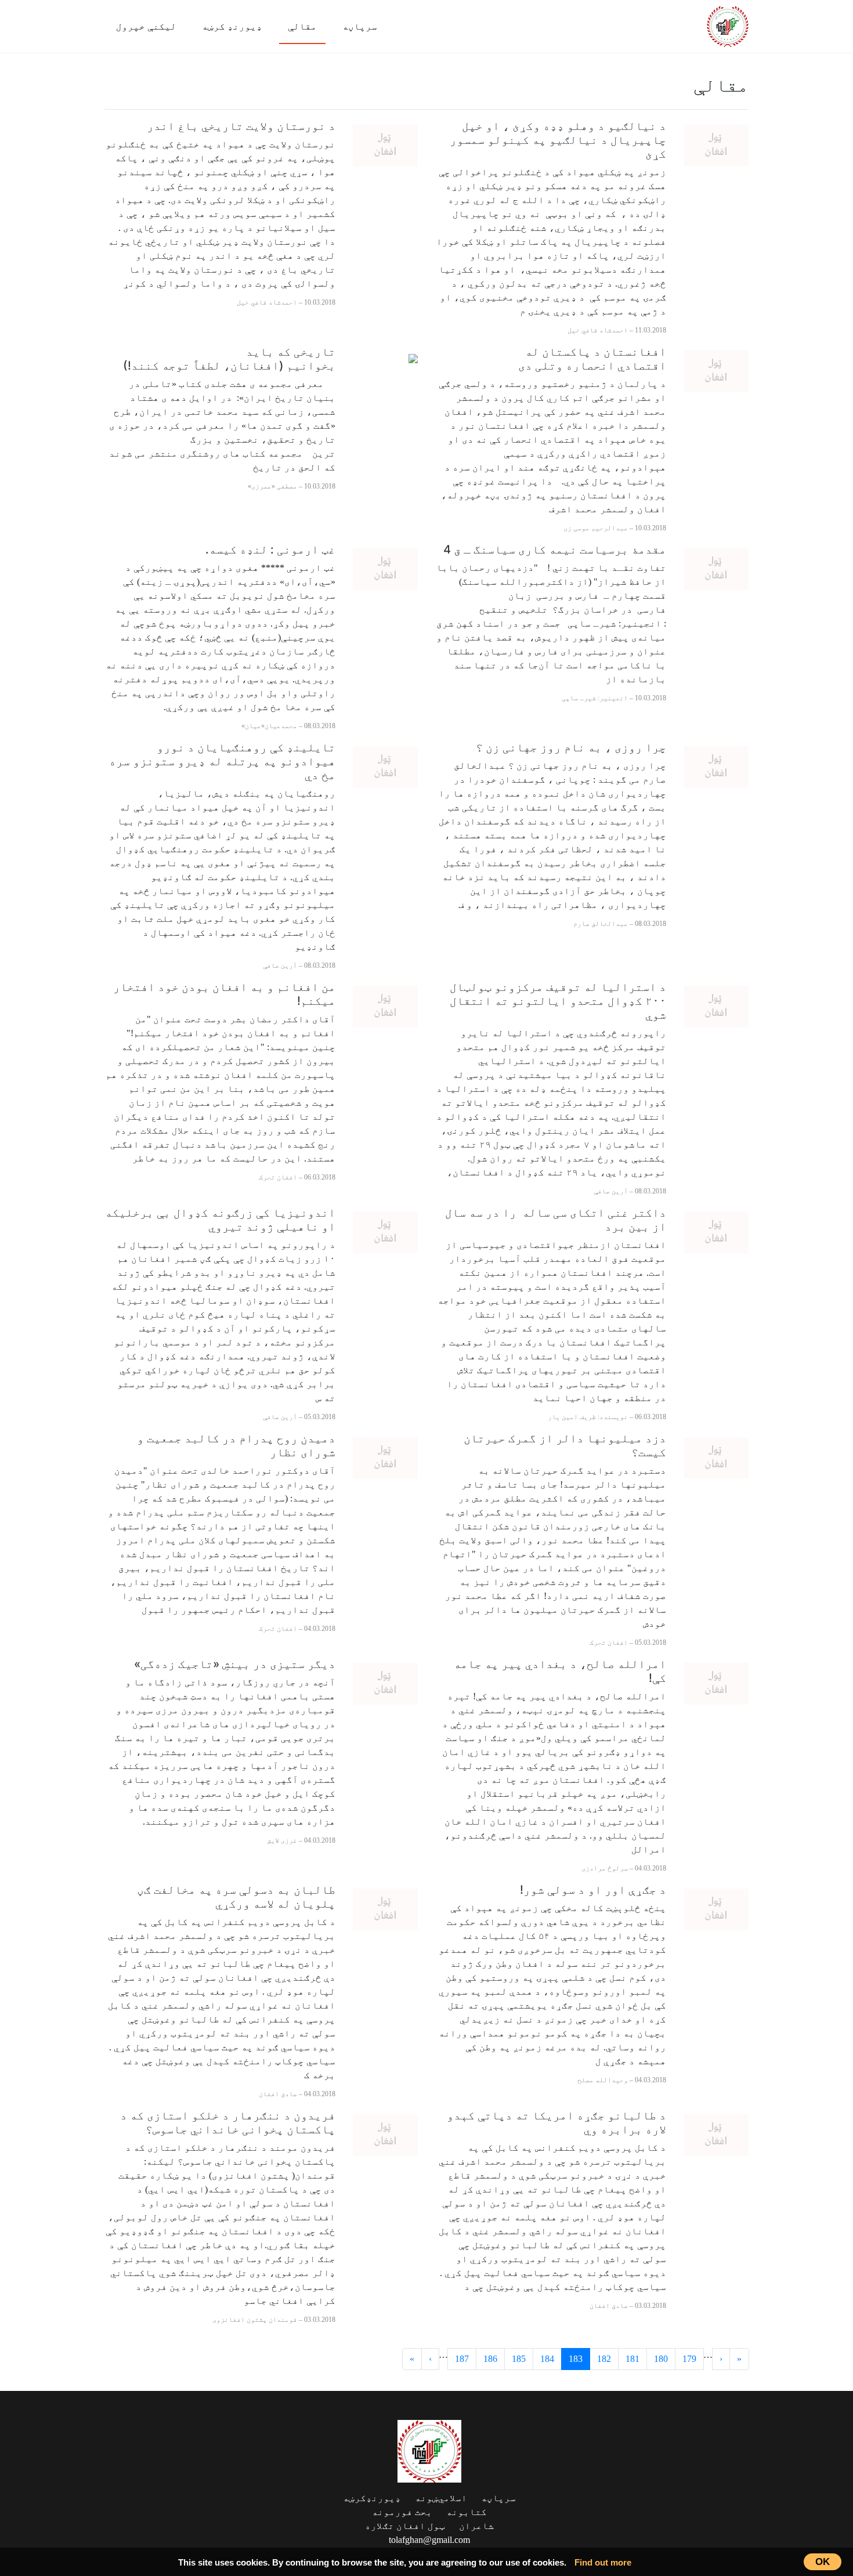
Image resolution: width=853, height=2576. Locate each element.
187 (462, 2359)
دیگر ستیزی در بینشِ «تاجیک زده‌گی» (235, 1664)
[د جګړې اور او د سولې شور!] (716, 1909)
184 (547, 2359)
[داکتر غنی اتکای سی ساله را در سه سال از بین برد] (716, 1231)
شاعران (476, 2526)
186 (490, 2359)
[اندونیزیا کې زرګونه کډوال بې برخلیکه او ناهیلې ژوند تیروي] (385, 1231)
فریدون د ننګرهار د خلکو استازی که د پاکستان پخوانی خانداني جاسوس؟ (228, 2122)
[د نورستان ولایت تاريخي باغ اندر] (385, 145)
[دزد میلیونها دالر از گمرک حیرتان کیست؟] (716, 1457)
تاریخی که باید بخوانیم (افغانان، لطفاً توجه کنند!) (229, 359)
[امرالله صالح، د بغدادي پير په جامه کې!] (716, 1683)
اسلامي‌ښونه (441, 2498)
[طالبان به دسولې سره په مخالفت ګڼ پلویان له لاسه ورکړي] (385, 1909)
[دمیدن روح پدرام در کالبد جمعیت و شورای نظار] (385, 1457)
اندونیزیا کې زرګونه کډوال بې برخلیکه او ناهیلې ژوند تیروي (220, 1220)
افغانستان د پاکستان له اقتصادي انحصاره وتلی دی (592, 359)
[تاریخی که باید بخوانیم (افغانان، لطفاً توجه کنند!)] (413, 357)
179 (689, 2359)
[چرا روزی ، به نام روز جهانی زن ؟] (716, 766)
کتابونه (467, 2512)
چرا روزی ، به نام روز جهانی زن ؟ (571, 747)
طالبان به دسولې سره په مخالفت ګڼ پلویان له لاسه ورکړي (236, 1897)
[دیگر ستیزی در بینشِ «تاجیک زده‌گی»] (385, 1683)
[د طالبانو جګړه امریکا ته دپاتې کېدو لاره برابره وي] (716, 2134)
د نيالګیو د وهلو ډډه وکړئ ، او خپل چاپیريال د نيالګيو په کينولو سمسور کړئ (558, 140)
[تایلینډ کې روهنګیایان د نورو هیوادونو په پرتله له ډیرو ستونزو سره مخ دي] (385, 766)
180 (661, 2359)
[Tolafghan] (728, 25)
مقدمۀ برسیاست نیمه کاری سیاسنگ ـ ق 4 (553, 549)
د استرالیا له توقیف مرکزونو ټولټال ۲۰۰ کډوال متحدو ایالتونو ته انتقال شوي (558, 1001)
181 (632, 2359)
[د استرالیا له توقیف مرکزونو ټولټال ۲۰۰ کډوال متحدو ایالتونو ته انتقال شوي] (716, 1006)
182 (604, 2359)
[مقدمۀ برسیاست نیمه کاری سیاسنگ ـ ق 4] (716, 568)
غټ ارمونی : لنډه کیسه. (270, 549)
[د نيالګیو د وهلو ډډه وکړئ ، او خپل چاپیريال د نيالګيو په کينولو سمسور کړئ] (716, 145)
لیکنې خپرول (146, 26)
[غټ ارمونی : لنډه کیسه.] (385, 568)
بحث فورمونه (402, 2512)
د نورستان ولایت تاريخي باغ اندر (241, 126)
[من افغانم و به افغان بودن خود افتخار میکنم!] (385, 1006)
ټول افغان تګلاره (405, 2526)
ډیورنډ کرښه (232, 26)
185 (519, 2359)
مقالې (302, 26)
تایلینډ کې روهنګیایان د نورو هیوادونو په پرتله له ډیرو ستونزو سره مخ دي (222, 761)
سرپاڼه (360, 26)
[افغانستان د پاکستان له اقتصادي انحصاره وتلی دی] (716, 370)
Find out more (603, 2562)
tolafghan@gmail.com (429, 2540)
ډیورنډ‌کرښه (372, 2498)
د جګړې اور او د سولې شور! (593, 1890)
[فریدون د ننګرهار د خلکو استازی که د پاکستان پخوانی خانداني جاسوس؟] (385, 2134)
